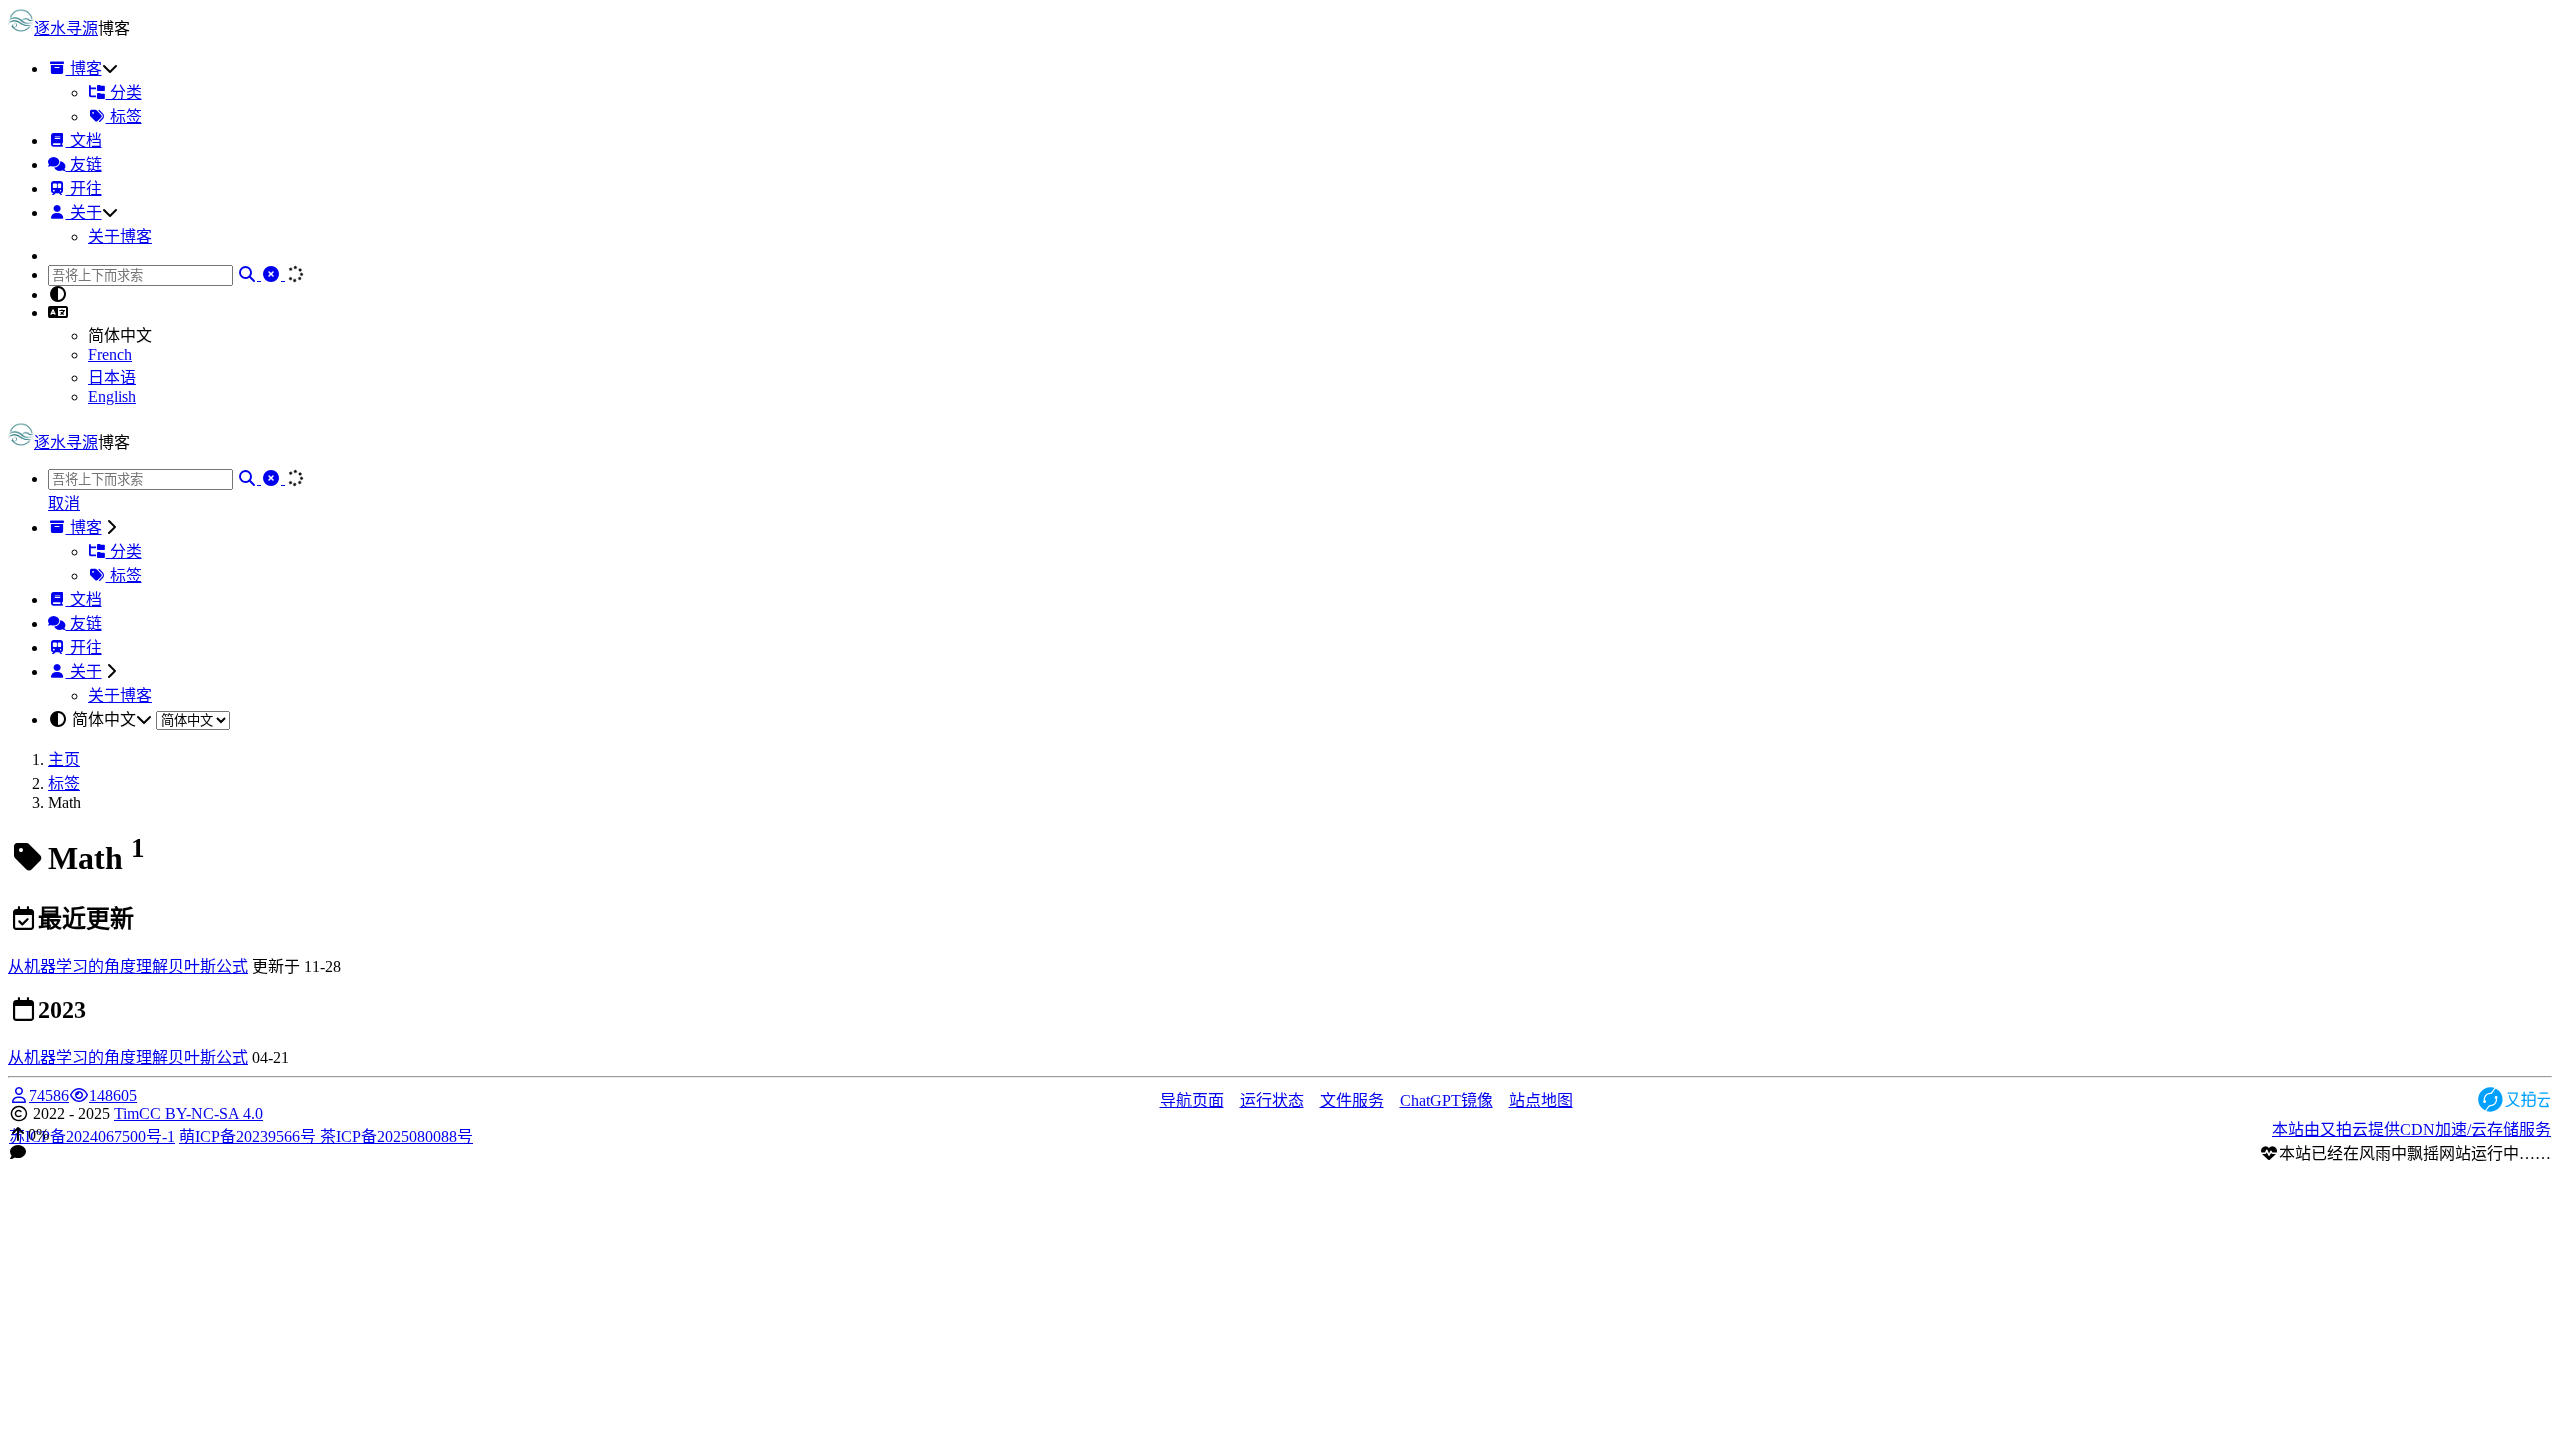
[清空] (273, 274)
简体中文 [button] (104, 719)
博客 (84, 68)
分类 (124, 92)
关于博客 (120, 236)
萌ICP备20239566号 (249, 1136)
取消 (64, 503)
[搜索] (249, 274)
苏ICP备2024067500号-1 (92, 1136)
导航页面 (1192, 1100)
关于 (84, 212)
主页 (64, 759)
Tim (126, 1113)
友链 (84, 164)
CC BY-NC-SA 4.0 (201, 1113)
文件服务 (1352, 1100)
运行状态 (1272, 1100)
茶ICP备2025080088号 (396, 1136)
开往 (84, 188)
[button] (58, 312)
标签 (124, 116)
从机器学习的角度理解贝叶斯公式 (128, 966)
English (112, 396)
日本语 (112, 377)
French (110, 354)
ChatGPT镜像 (1446, 1100)
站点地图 (1541, 1100)
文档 (84, 140)
